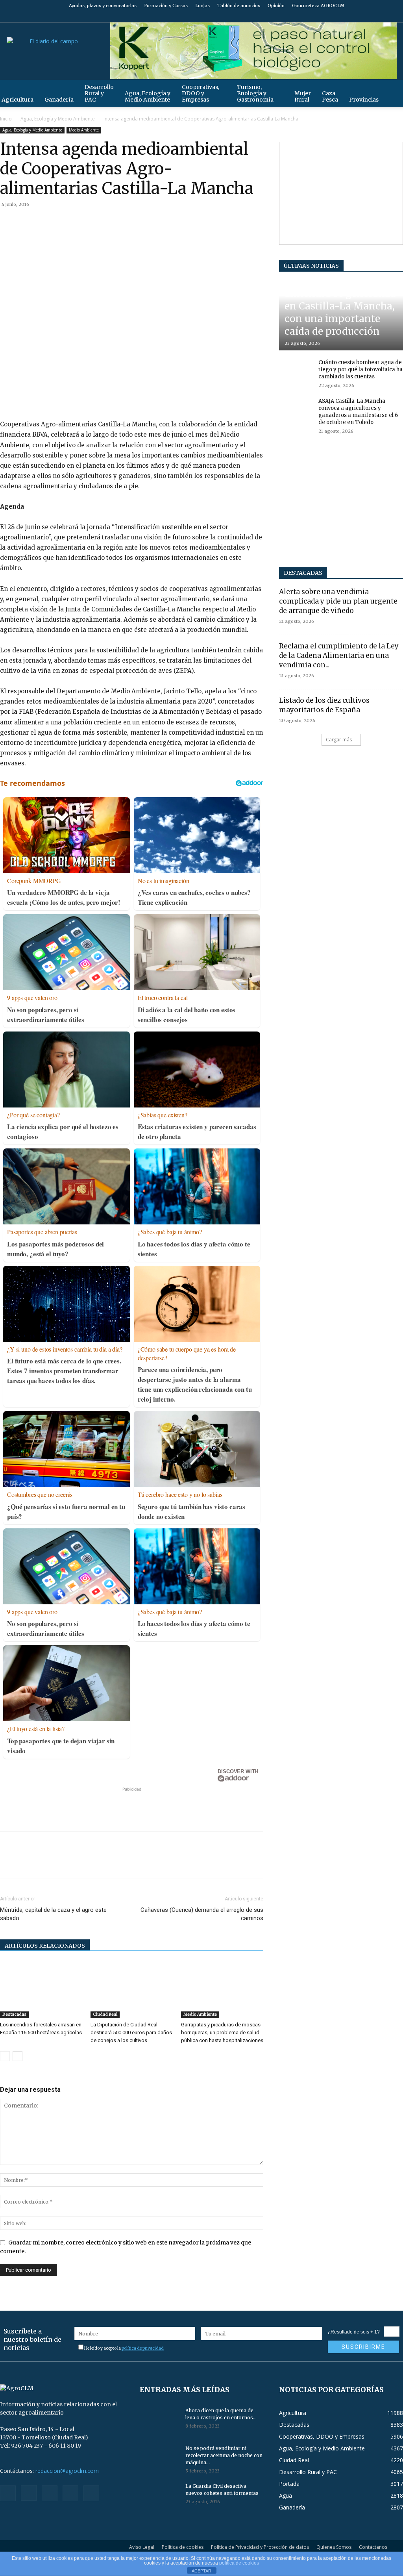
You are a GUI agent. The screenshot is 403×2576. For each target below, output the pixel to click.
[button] (394, 90)
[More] (99, 222)
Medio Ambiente (84, 130)
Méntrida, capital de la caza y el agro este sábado (53, 1914)
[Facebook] (345, 17)
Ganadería (59, 100)
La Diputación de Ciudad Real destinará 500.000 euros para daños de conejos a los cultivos (131, 2032)
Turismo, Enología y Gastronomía (255, 93)
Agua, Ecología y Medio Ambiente (148, 96)
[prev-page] (5, 2056)
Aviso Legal (142, 2547)
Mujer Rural (303, 96)
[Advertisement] (132, 1805)
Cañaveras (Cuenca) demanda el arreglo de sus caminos (202, 1914)
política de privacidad (143, 2348)
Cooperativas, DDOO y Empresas (201, 93)
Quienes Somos (334, 2547)
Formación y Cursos (166, 6)
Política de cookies (183, 2547)
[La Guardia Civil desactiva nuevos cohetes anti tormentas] (159, 2496)
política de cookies (239, 2563)
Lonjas (202, 6)
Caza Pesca (330, 96)
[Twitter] (384, 17)
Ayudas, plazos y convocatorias (103, 6)
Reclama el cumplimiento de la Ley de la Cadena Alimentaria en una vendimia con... (339, 656)
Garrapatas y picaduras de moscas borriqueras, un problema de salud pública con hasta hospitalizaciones (222, 2032)
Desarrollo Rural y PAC (99, 93)
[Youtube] (397, 17)
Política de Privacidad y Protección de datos (260, 2547)
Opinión (276, 6)
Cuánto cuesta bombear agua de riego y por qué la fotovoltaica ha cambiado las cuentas (360, 369)
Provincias (364, 100)
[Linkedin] (80, 222)
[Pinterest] (44, 222)
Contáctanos (373, 2547)
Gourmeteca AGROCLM (318, 6)
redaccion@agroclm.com (67, 2471)
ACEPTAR (201, 2571)
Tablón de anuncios (239, 6)
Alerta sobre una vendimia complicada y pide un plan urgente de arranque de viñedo (338, 601)
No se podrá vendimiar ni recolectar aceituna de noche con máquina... (224, 2455)
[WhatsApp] (62, 222)
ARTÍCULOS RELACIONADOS (45, 1946)
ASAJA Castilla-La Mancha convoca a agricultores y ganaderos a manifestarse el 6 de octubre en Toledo (358, 412)
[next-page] (18, 2056)
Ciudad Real (105, 2014)
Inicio (6, 119)
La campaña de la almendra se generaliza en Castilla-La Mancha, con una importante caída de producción (340, 306)
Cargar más (339, 740)
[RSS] (371, 17)
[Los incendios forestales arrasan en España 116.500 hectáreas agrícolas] (41, 1990)
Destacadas (14, 2014)
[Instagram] (358, 17)
